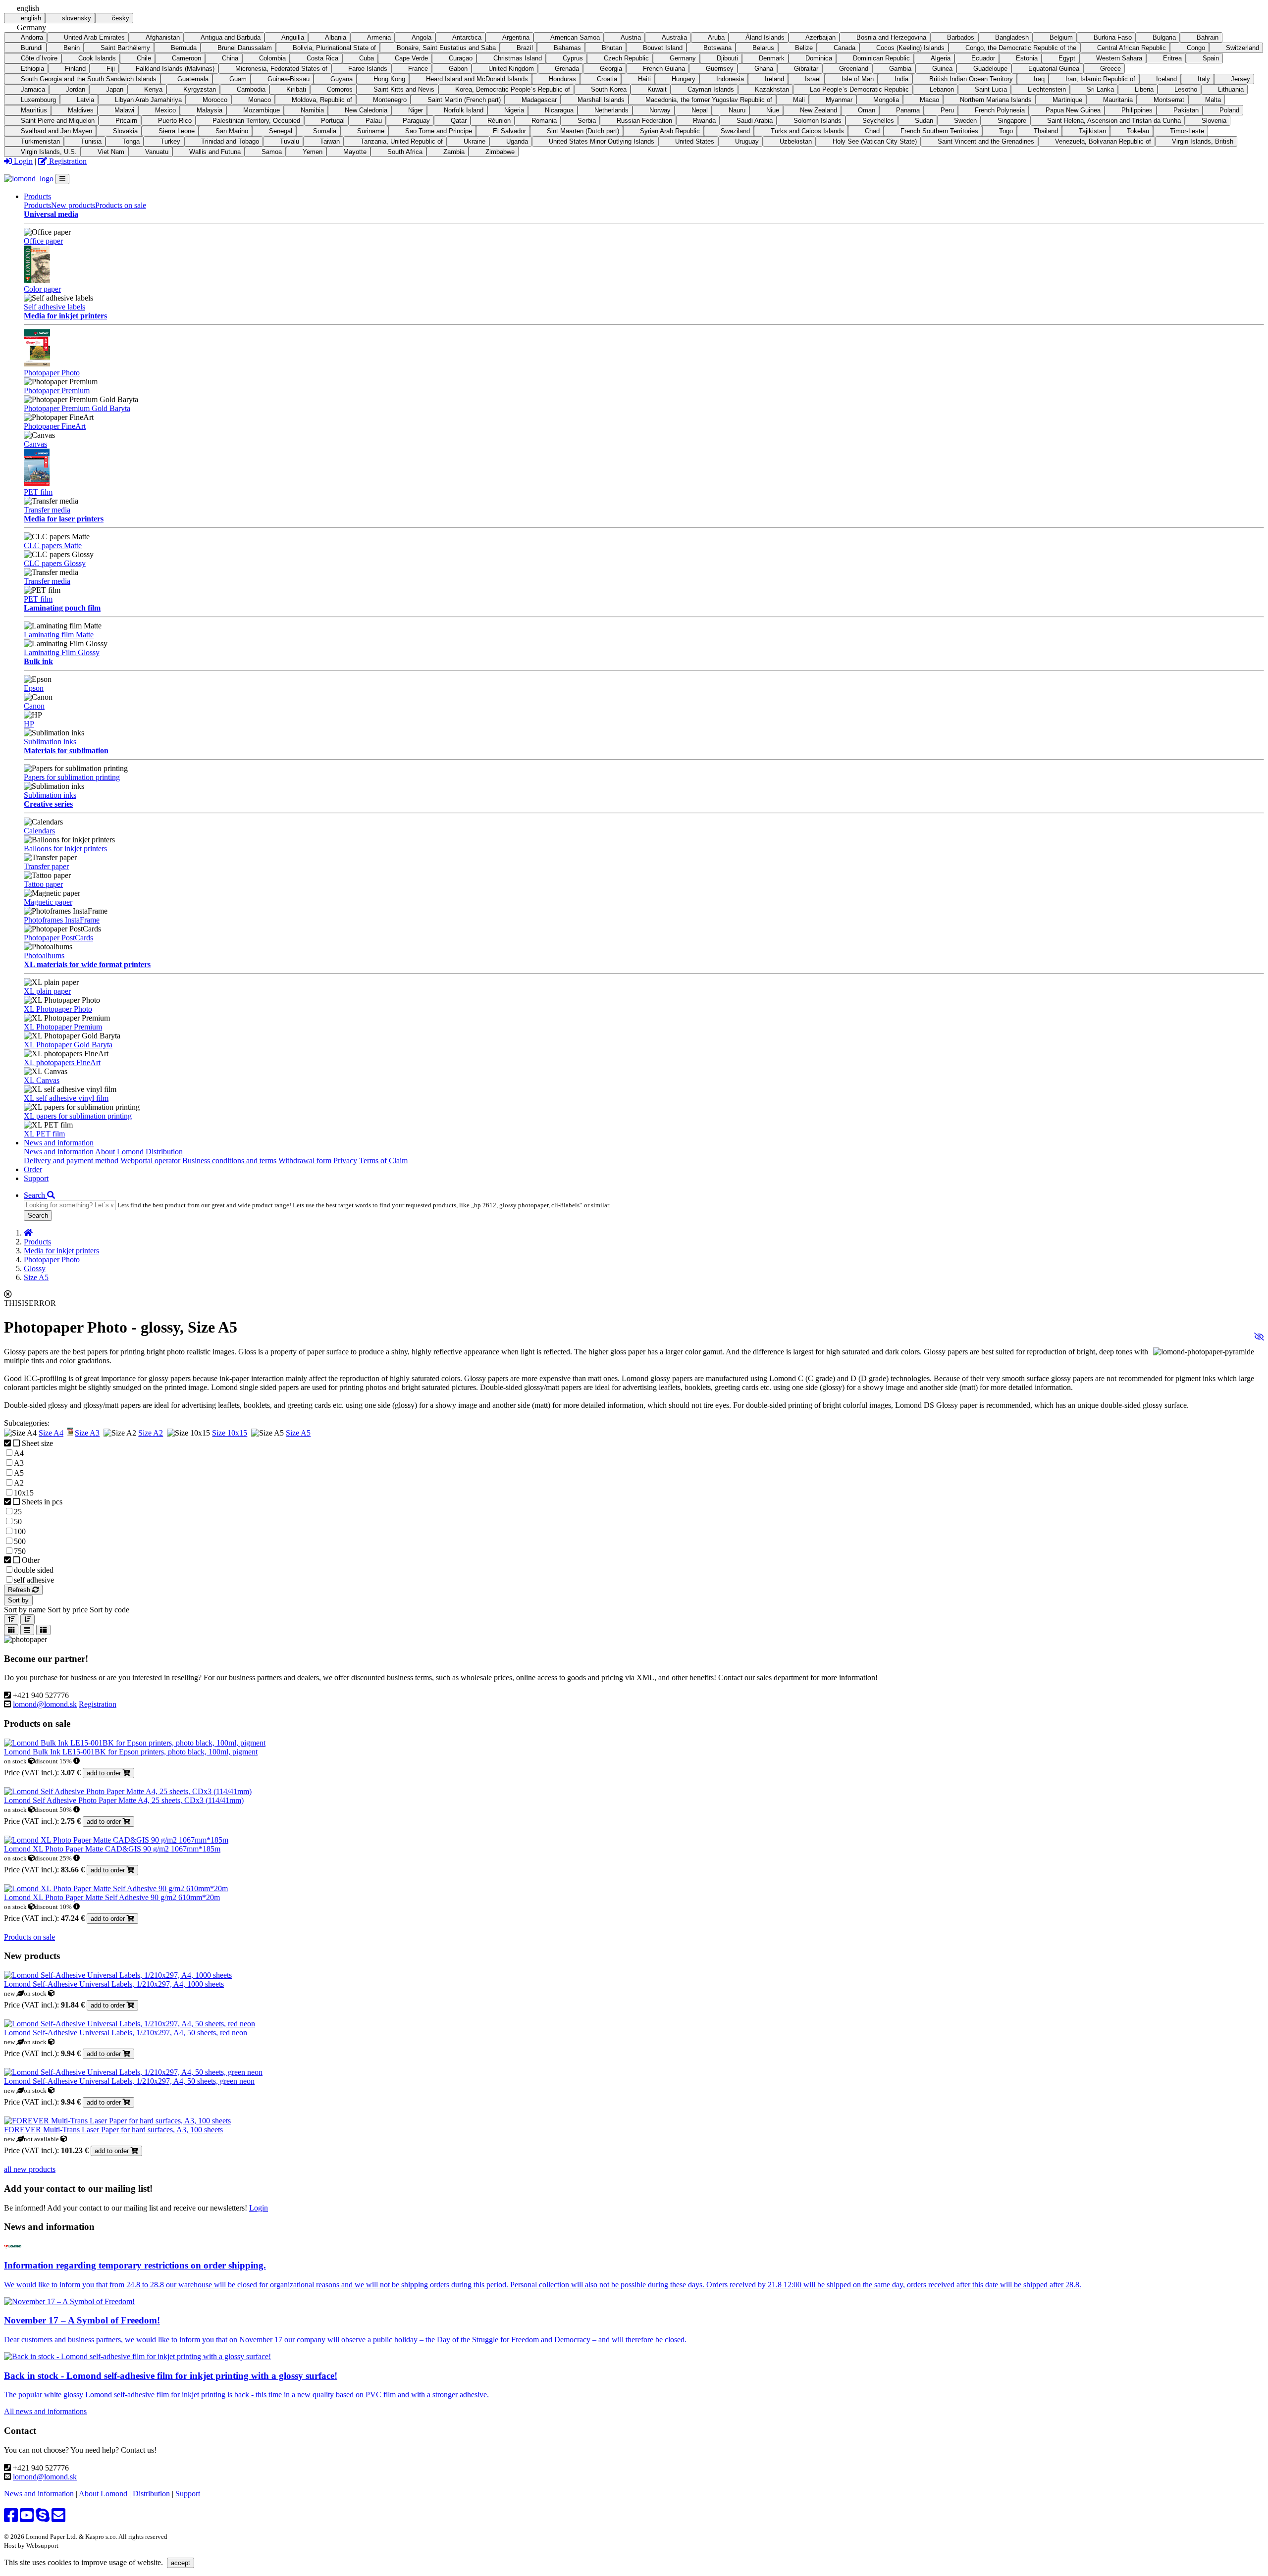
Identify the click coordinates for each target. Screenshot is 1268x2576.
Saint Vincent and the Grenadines (986, 141)
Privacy (345, 1160)
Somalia (325, 131)
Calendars (39, 831)
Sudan (924, 121)
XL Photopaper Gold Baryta (68, 1045)
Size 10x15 (230, 1433)
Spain (1211, 58)
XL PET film (44, 1134)
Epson (34, 688)
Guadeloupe (990, 69)
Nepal (700, 110)
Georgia (611, 69)
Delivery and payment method (71, 1160)
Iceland (1166, 79)
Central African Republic (1132, 48)
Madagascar (539, 100)
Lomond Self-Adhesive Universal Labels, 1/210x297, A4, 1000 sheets (114, 1984)
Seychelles (878, 121)
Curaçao (461, 58)
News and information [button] (59, 1143)
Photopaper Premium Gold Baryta (77, 408)
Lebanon (942, 89)
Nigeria (514, 110)
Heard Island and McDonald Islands (477, 79)
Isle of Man (858, 79)
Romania (544, 121)
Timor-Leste (1187, 131)
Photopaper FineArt (55, 426)
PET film (38, 492)
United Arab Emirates (94, 37)
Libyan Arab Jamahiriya (148, 100)
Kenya (153, 89)
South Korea (609, 89)
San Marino (232, 131)
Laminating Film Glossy (62, 652)
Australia (674, 37)
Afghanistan (163, 37)
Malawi (124, 110)
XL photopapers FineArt (62, 1062)
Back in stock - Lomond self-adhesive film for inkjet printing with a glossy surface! (171, 2376)
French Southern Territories (939, 131)
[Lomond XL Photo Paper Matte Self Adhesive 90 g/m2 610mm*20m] (116, 1888)
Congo (1196, 48)
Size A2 (151, 1433)
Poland (1229, 110)
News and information (59, 1152)
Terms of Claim (383, 1160)
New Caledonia (366, 110)
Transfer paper (46, 866)
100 (20, 1531)
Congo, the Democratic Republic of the (1021, 48)
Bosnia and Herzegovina (891, 37)
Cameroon (186, 58)
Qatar (459, 121)
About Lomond (119, 1152)
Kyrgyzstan (200, 89)
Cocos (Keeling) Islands (910, 48)
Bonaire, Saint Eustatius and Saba (446, 48)
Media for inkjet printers (65, 316)
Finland (75, 69)
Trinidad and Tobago (230, 141)
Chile (144, 58)
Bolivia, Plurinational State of (334, 48)
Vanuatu (157, 152)
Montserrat (1169, 100)
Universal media (51, 214)
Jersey (1241, 79)
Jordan (76, 89)
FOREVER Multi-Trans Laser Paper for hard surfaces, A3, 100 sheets (113, 2130)
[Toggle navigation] (62, 179)
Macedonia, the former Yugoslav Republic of (709, 100)
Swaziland (735, 131)
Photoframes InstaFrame (62, 920)
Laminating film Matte (59, 635)
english (31, 18)
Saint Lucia (991, 89)
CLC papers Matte (53, 545)
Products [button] (37, 196)
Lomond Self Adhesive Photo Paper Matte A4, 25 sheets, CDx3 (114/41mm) (124, 1800)
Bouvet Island (663, 48)
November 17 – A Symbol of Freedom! (82, 2320)
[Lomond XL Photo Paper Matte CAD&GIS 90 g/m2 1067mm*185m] (116, 1840)
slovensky (77, 18)
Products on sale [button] (121, 205)
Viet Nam (111, 152)
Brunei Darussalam (245, 48)
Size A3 (87, 1433)
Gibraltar (806, 69)
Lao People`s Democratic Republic (859, 89)
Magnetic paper (48, 902)
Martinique (1067, 100)
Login (22, 161)
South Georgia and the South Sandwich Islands (89, 79)
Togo (1006, 131)
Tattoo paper (43, 884)
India (901, 79)
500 (20, 1541)
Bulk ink (38, 661)
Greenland (854, 69)
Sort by (18, 1600)
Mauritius (34, 110)
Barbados (961, 37)
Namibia (312, 110)
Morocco (215, 100)
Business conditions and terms (229, 1160)
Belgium (1061, 37)
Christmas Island (518, 58)
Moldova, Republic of (322, 100)
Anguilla (293, 37)
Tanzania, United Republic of (402, 141)
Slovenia (1214, 121)
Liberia (1144, 89)
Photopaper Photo (52, 373)
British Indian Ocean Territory (971, 79)
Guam (238, 79)
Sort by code (109, 1610)
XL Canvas (42, 1080)
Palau (374, 121)
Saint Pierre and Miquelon (58, 121)
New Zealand (819, 110)
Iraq (1039, 79)
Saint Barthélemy (125, 48)
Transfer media (47, 510)
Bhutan (612, 48)
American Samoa (575, 37)
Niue (773, 110)
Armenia (379, 37)
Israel (813, 79)
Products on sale (29, 1937)
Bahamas (567, 48)
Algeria (941, 58)
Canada (845, 48)
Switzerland (1242, 48)
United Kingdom (511, 69)
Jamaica (33, 89)
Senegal (281, 131)
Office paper (43, 241)
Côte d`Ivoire (39, 58)
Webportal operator (150, 1160)
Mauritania (1118, 100)
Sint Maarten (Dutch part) (583, 131)
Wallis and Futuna (215, 152)
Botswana (717, 48)
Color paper (42, 289)
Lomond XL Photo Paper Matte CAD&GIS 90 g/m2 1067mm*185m (112, 1849)
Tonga (131, 141)
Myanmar (839, 100)
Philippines (1137, 110)
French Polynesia (1000, 110)
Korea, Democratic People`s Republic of (513, 89)
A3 (19, 1463)
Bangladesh (1012, 37)
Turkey (170, 141)
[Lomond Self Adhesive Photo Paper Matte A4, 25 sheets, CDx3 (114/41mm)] (128, 1791)
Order (33, 1169)
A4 (19, 1453)
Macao (929, 100)
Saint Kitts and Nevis (404, 89)
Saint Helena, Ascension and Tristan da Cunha (1114, 121)
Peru (947, 110)
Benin (72, 48)
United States (695, 141)
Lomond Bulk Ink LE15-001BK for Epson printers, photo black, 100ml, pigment (131, 1752)
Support (36, 1178)
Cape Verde (411, 58)
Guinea (942, 69)
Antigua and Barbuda (231, 37)
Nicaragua (559, 110)
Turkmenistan (40, 141)
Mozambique (262, 110)
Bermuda (184, 48)
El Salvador (509, 131)
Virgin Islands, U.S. (49, 152)
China (230, 58)
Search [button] (35, 1195)
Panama (908, 110)
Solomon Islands (818, 121)
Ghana (764, 69)
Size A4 (51, 1433)
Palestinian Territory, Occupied (256, 121)
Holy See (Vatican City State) (875, 141)
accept (181, 2563)
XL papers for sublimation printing (78, 1116)
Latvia (85, 100)
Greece (1110, 69)
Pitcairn (126, 121)
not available (42, 2139)
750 (20, 1551)
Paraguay (416, 121)
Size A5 (36, 1277)
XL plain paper (47, 991)
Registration (67, 161)
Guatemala (193, 79)
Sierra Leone (177, 131)
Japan (115, 89)
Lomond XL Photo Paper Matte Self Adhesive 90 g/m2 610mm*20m (112, 1897)
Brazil (525, 48)
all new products (30, 2169)
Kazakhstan (772, 89)
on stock (16, 1761)
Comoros (340, 89)
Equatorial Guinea (1054, 69)
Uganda (517, 141)
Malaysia (210, 110)
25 (18, 1512)
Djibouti (727, 58)
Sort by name (25, 1610)
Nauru (737, 110)
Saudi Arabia (755, 121)
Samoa (272, 152)
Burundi (32, 48)
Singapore (1012, 121)
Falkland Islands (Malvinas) (175, 69)
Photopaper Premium (57, 390)
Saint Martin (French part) (464, 100)
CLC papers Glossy (55, 563)
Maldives (81, 110)
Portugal (333, 121)
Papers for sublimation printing (72, 777)
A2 (19, 1483)
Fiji (111, 69)
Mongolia (886, 100)
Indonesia (730, 79)
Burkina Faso (1113, 37)
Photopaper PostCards (58, 938)
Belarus (763, 48)
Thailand (1046, 131)
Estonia (1027, 58)
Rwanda (704, 121)
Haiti (644, 79)
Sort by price (68, 1610)
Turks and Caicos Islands (807, 131)
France (418, 69)
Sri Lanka (1100, 89)
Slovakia (125, 131)
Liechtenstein (1047, 89)
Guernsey (720, 69)
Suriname (371, 131)
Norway (660, 110)
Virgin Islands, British (1203, 141)
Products (37, 1242)
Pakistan (1186, 110)
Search (38, 1215)
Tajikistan (1092, 131)
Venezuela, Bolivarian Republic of (1103, 141)
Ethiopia (32, 69)
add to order (105, 1773)
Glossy (35, 1268)
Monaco (260, 100)
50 (18, 1521)
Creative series (48, 804)
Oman (867, 110)
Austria (631, 37)
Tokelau (1138, 131)
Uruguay (747, 141)
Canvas (35, 444)
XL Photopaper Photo (58, 1009)
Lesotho (1186, 89)
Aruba (716, 37)
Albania (336, 37)
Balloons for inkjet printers (65, 849)
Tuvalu (290, 141)
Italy (1204, 79)
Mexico (165, 110)
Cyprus (573, 58)
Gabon (458, 69)
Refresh (20, 1590)
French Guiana (664, 69)
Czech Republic (626, 58)
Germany (683, 58)
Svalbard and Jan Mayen (56, 131)
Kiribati (296, 89)
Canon (34, 706)
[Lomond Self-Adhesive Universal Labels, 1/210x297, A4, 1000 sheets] (118, 1975)
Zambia (454, 152)
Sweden (965, 121)
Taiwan (330, 141)
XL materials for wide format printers (87, 964)
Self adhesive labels (54, 307)
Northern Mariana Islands (996, 100)
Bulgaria (1164, 37)
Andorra (32, 37)
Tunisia (91, 141)
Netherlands (611, 110)
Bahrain (1208, 37)
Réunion (499, 121)
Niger (416, 110)
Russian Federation (644, 121)
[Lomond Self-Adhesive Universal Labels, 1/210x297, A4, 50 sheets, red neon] (130, 2024)
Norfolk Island (464, 110)
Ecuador (983, 58)
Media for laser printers (64, 519)
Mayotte (355, 152)
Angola (422, 37)
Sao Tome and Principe (439, 131)
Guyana (342, 79)
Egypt (1067, 58)
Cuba (367, 58)
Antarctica (467, 37)
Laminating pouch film (62, 608)
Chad (872, 131)
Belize (804, 48)
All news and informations (45, 2411)
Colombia (272, 58)
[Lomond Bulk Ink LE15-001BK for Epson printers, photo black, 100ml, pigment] (135, 1743)
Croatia (607, 79)
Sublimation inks (50, 742)
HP (29, 724)
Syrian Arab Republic (670, 131)
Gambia (900, 69)
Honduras (562, 79)
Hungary (684, 79)
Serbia (587, 121)
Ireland (774, 79)
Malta (1213, 100)
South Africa (405, 152)
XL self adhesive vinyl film (66, 1098)
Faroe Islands (368, 69)
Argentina (516, 37)
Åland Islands (765, 37)
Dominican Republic (881, 58)
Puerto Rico (175, 121)
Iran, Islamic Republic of (1100, 79)
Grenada (567, 69)
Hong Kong (389, 79)
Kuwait (657, 89)
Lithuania (1231, 89)
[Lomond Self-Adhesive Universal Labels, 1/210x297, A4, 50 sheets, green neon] (133, 2072)
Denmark (772, 58)
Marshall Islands (601, 100)
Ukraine (475, 141)
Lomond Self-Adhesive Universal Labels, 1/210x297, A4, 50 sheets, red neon (126, 2033)
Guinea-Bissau (289, 79)
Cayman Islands (711, 89)
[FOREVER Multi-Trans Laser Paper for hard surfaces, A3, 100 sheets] (117, 2121)
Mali (799, 100)
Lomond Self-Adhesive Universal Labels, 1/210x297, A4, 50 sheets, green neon (129, 2081)
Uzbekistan (796, 141)
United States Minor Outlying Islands (602, 141)
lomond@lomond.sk (45, 1704)
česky (121, 18)
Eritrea (1172, 58)
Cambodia (251, 89)
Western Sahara (1119, 58)
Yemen (313, 152)
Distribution (164, 1152)
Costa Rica (322, 58)
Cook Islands (97, 58)
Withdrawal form (305, 1160)
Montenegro (390, 100)
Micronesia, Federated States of (281, 69)
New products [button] (73, 205)
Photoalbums (44, 955)
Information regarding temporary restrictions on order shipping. (135, 2265)
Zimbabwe (500, 152)
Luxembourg (38, 100)
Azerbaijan (820, 37)
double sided (34, 1570)
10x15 (24, 1493)
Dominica (819, 58)
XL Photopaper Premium (63, 1027)
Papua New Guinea (1073, 110)
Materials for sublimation (66, 750)
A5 (19, 1473)
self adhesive (34, 1580)
